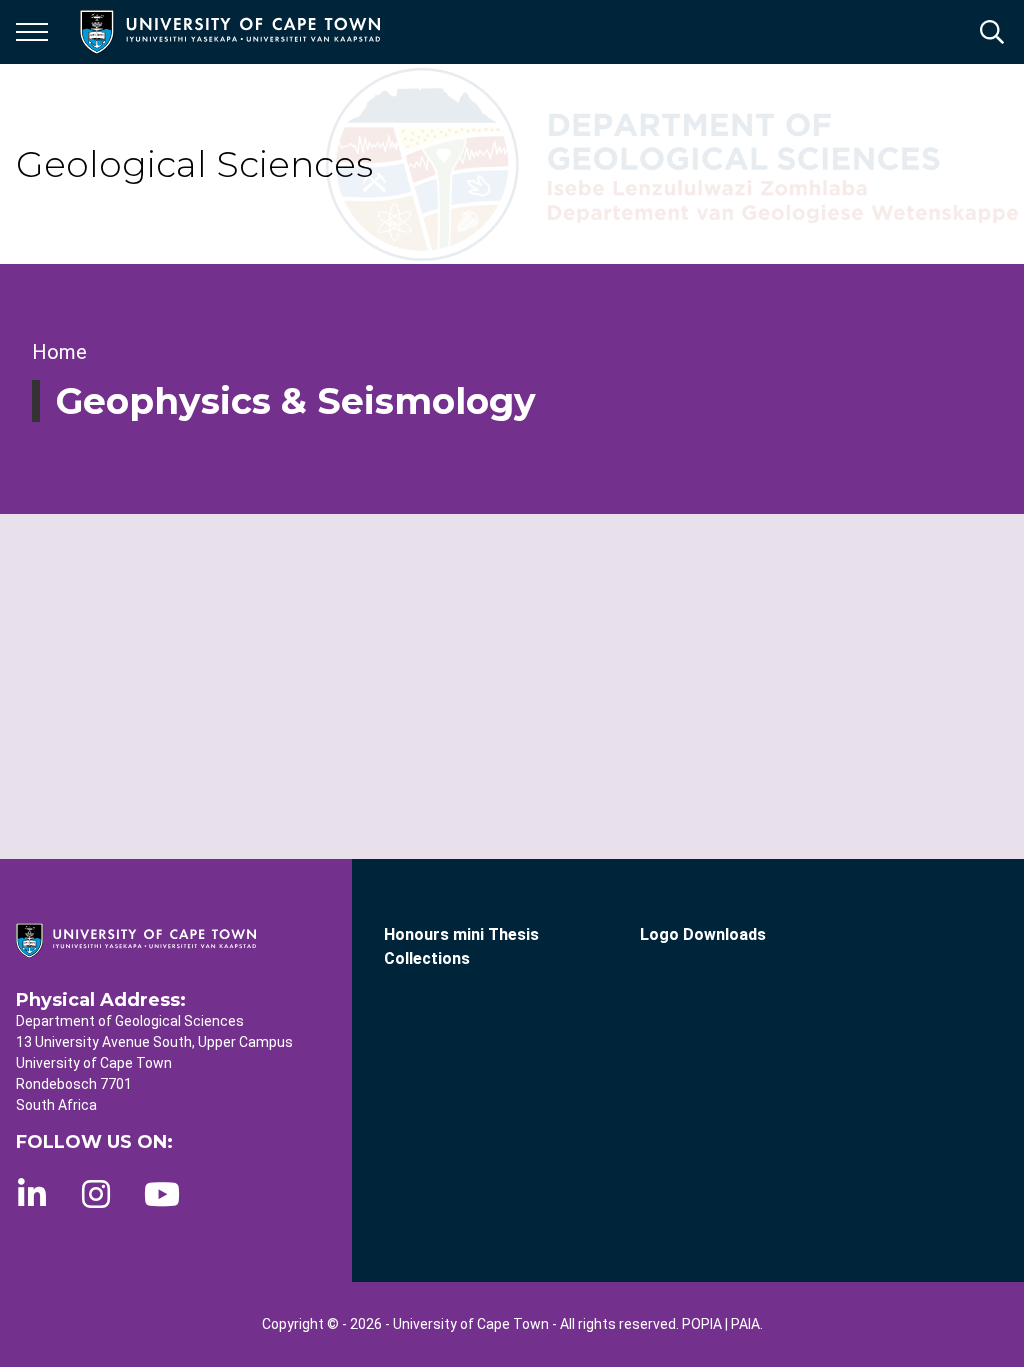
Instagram (96, 1194)
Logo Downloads (703, 934)
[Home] (136, 939)
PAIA (745, 1324)
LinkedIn (32, 1194)
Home (59, 352)
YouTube (162, 1194)
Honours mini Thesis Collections (461, 946)
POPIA (702, 1324)
